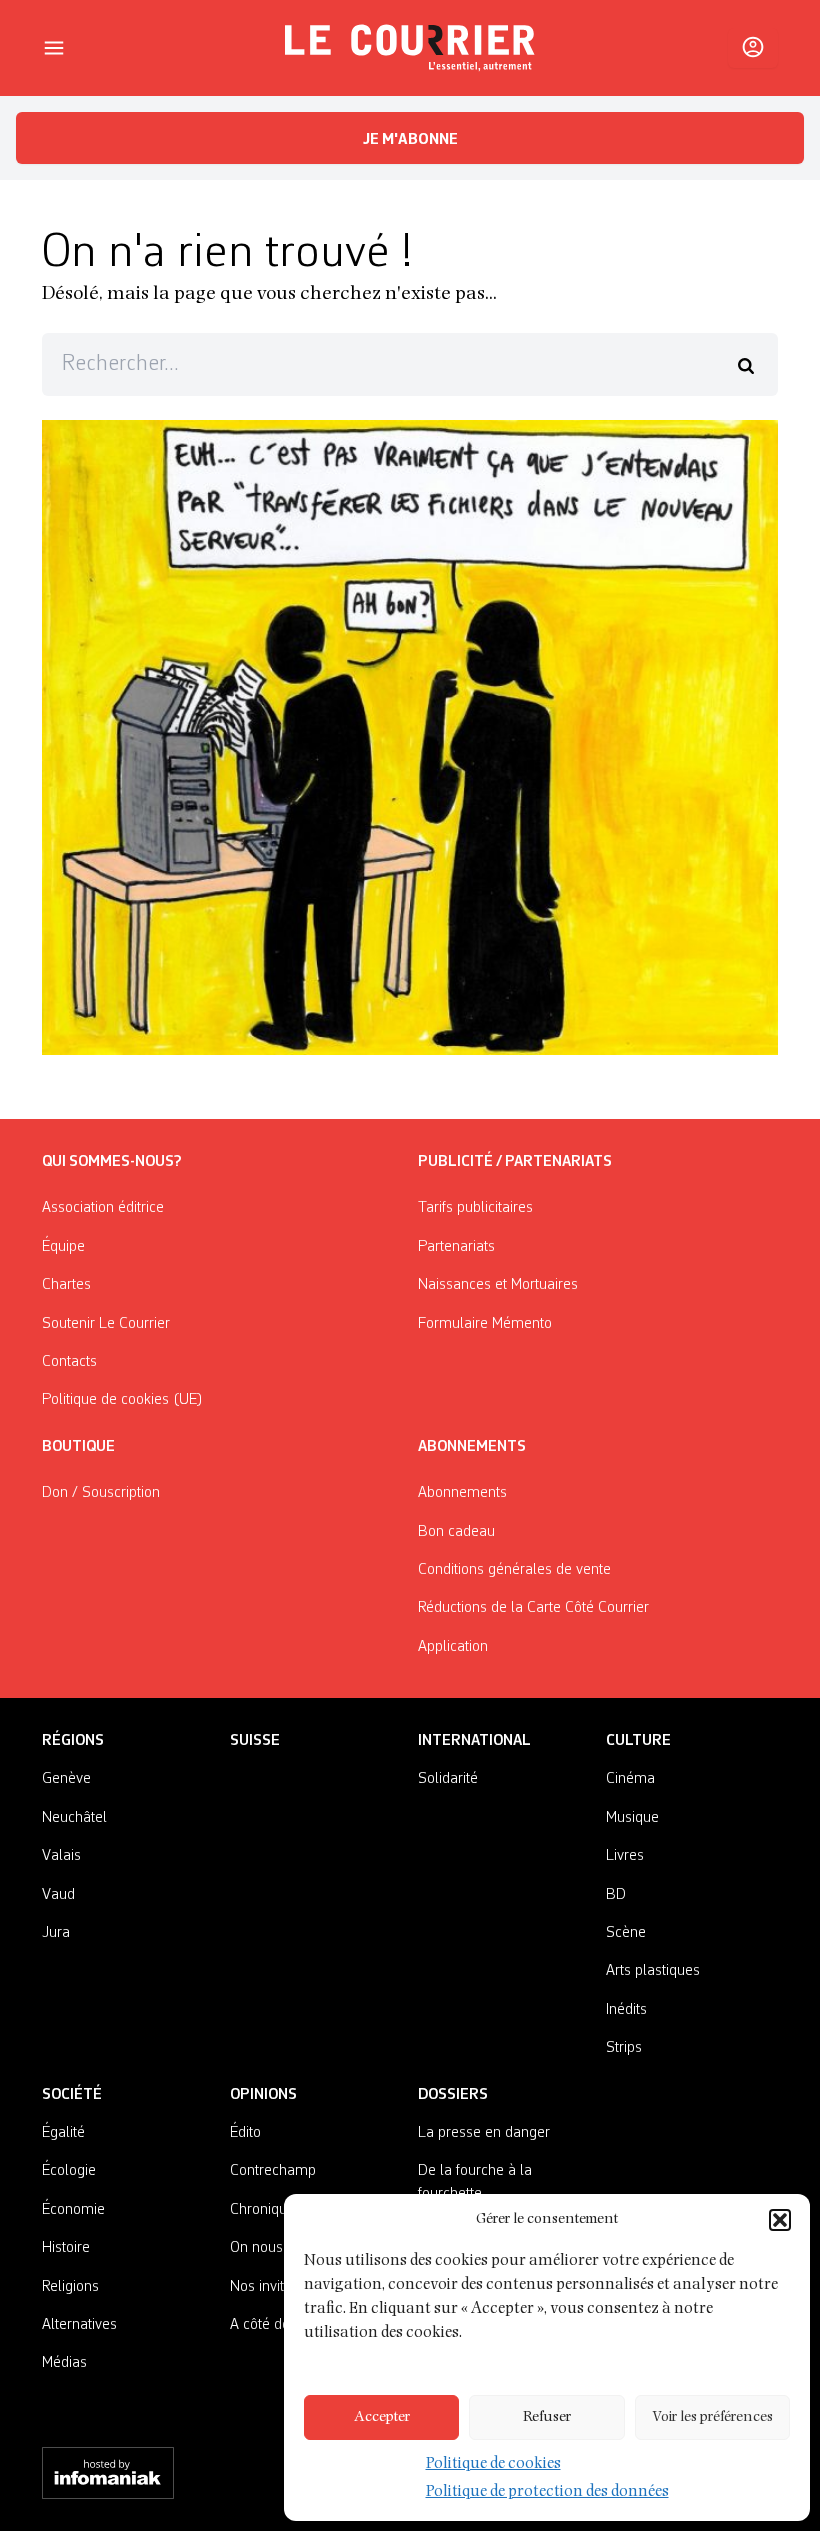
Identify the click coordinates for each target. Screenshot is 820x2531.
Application (453, 1647)
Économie (73, 2210)
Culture (638, 1741)
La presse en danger (484, 2133)
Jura (56, 1933)
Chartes (66, 1285)
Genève (66, 1779)
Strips (624, 2048)
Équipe (63, 1247)
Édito (245, 2133)
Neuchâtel (74, 1818)
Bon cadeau (456, 1532)
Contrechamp (273, 2171)
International (474, 1741)
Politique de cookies (493, 2465)
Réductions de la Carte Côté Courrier (533, 1608)
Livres (625, 1856)
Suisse (255, 1741)
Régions (73, 1741)
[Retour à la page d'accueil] (410, 48)
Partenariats (456, 1247)
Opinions (263, 2095)
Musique (632, 1818)
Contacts (69, 1362)
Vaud (58, 1895)
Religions (70, 2287)
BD (616, 1895)
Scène (626, 1933)
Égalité (63, 2133)
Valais (61, 1856)
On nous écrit (272, 2248)
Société (72, 2095)
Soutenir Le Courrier (106, 1324)
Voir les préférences (712, 2417)
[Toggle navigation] (54, 48)
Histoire (66, 2248)
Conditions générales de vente (514, 1570)
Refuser (547, 2417)
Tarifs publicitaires (475, 1208)
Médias (64, 2363)
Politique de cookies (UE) (122, 1400)
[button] (780, 2220)
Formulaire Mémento (485, 1324)
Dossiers (453, 2095)
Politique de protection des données (547, 2493)
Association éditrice (103, 1208)
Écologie (69, 2171)
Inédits (626, 2010)
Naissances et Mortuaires (498, 1285)
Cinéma (630, 1779)
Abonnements (462, 1493)
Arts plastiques (653, 1971)
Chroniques (266, 2210)
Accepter (382, 2417)
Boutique (78, 1447)
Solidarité (448, 1779)
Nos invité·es (270, 2287)
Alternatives (79, 2325)
